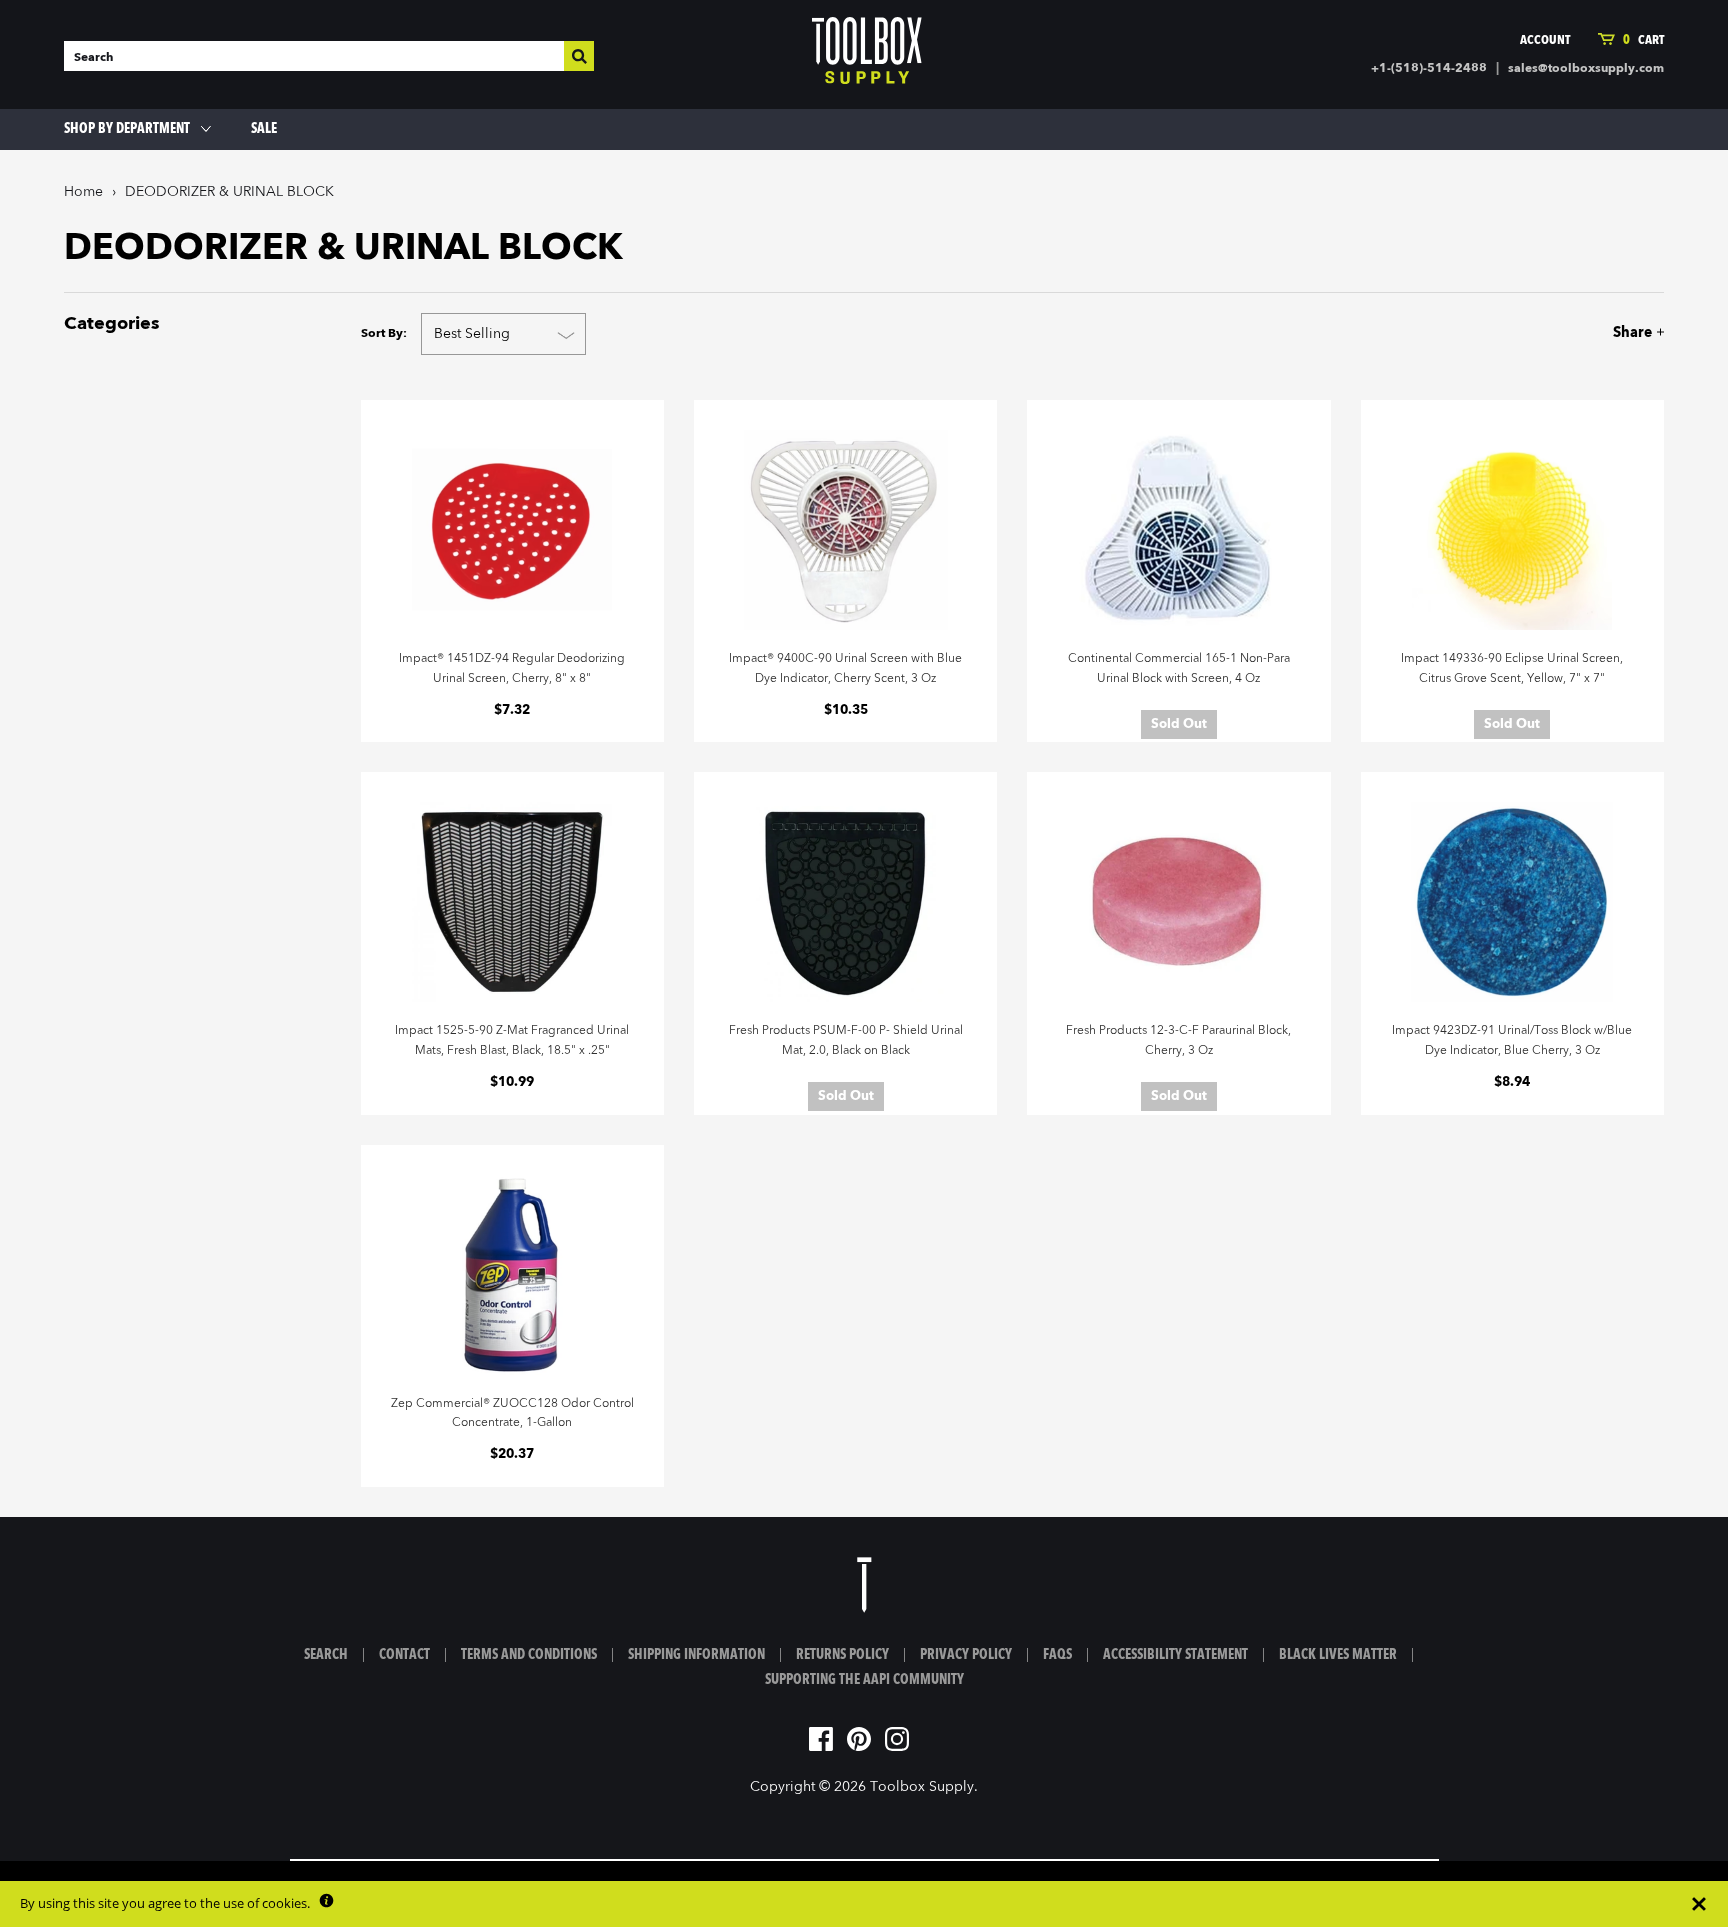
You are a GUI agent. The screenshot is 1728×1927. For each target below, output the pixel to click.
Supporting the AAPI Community (864, 1680)
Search (326, 1655)
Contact (404, 1655)
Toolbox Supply (922, 1787)
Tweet (1570, 332)
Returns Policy (842, 1655)
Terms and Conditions (529, 1655)
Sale (264, 129)
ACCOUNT (1545, 40)
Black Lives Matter (1338, 1655)
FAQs (1057, 1655)
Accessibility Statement (1175, 1655)
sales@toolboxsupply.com (1586, 69)
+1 (1607, 332)
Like (1537, 332)
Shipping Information (696, 1655)
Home (83, 192)
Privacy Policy (966, 1655)
